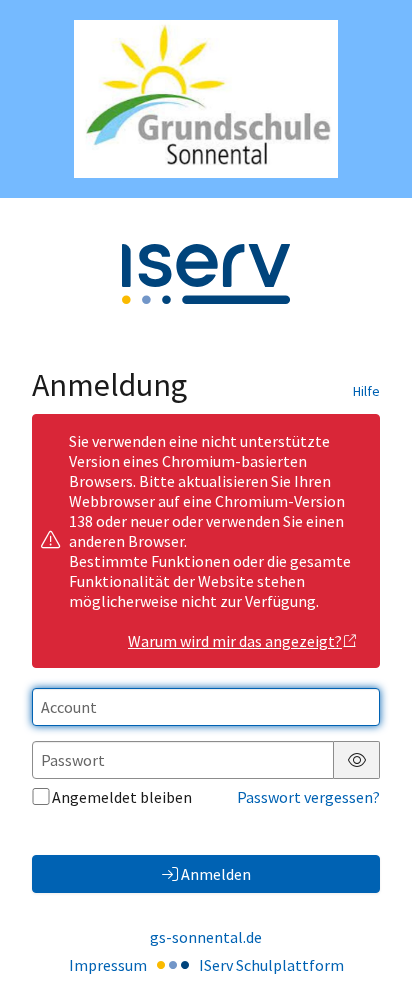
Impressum (108, 965)
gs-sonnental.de (206, 937)
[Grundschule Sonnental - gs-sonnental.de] (206, 99)
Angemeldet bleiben (122, 797)
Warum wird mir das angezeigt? (235, 641)
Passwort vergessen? (308, 797)
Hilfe (366, 391)
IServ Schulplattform (271, 965)
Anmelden (216, 874)
